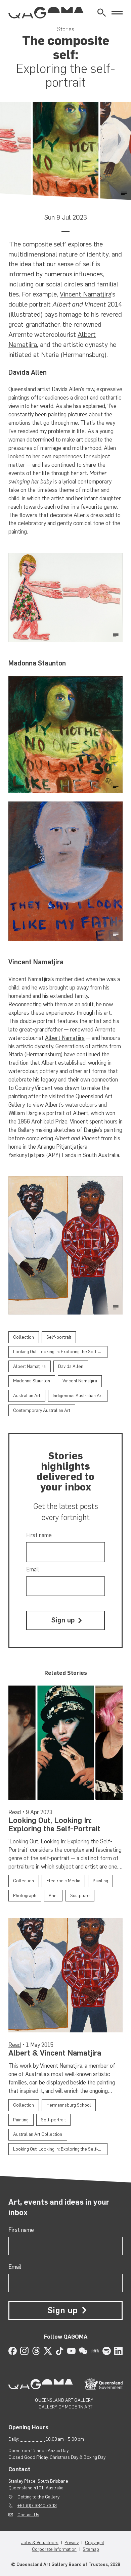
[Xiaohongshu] (95, 2351)
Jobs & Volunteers (40, 2542)
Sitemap (91, 2549)
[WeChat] (83, 2351)
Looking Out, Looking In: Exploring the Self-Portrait (54, 1825)
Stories (66, 29)
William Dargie (25, 1113)
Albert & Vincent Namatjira (55, 2053)
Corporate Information (54, 2549)
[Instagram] (24, 2351)
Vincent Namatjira (85, 294)
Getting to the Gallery (38, 2497)
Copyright (95, 2542)
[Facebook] (13, 2351)
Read (15, 1812)
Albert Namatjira (65, 1038)
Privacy (72, 2542)
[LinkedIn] (118, 2351)
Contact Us (28, 2515)
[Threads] (36, 2351)
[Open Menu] (117, 13)
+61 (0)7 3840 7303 (37, 2505)
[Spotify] (107, 2351)
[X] (48, 2351)
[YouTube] (71, 2351)
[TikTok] (60, 2351)
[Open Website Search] (102, 13)
